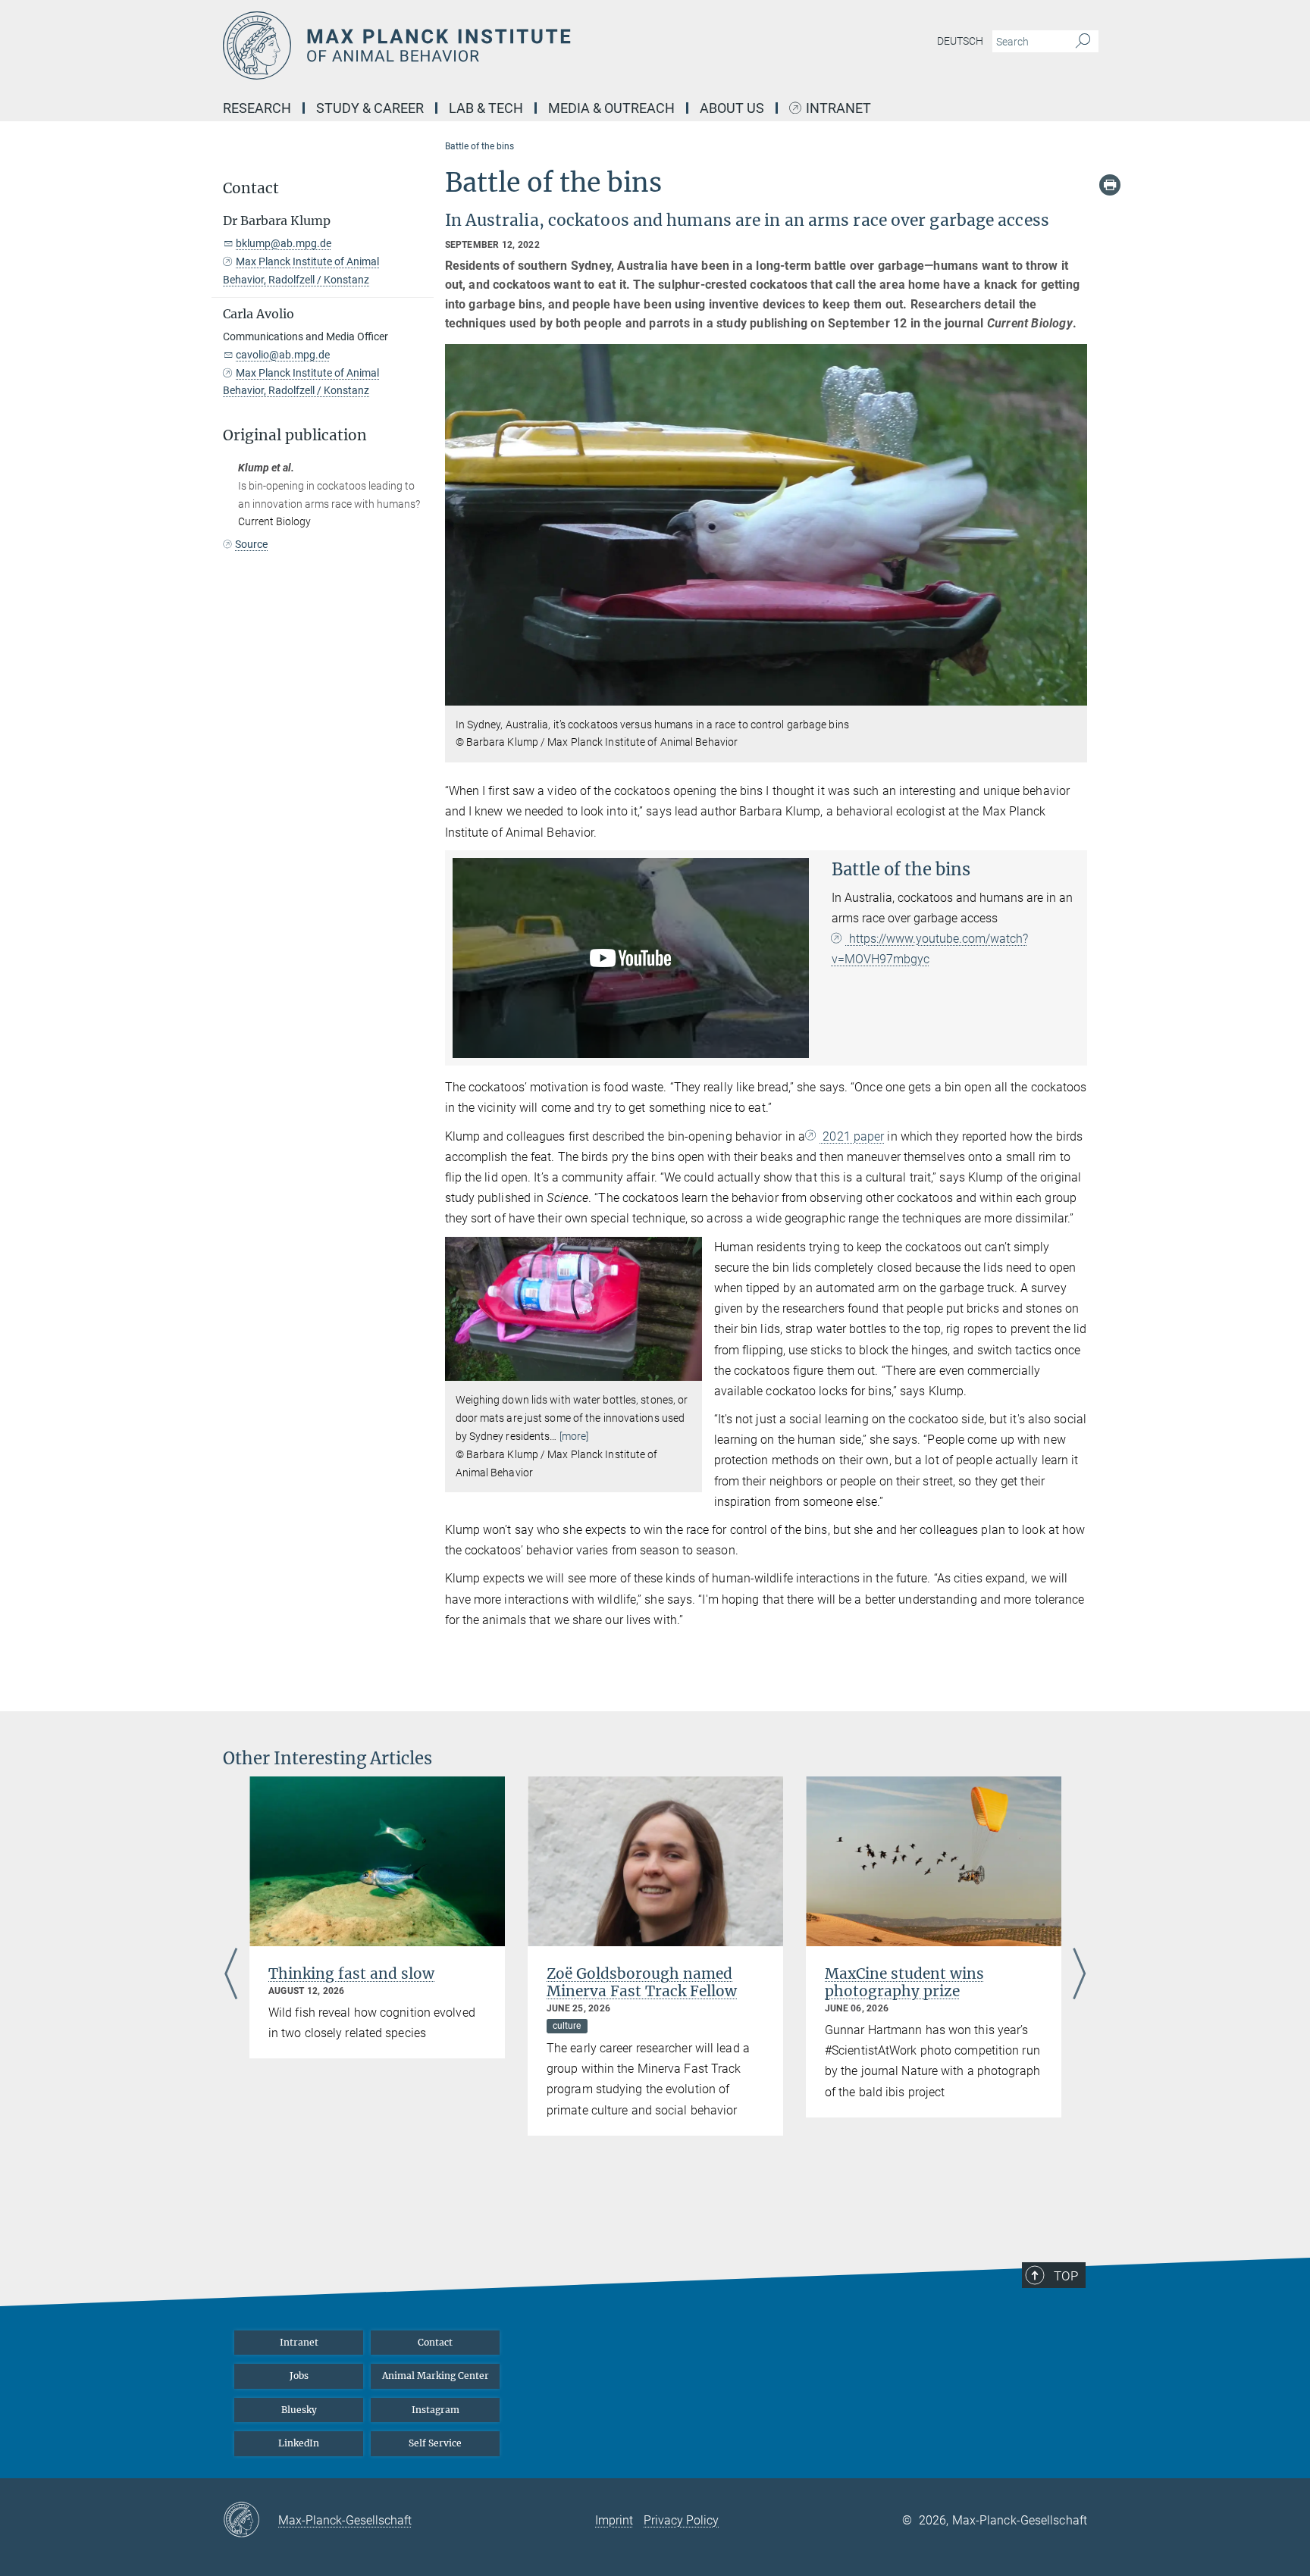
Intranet (838, 109)
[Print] (1110, 185)
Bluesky (299, 2410)
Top (1066, 2276)
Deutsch (960, 41)
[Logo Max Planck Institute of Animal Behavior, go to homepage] (507, 45)
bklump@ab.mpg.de (284, 243)
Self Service (435, 2443)
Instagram (436, 2410)
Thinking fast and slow (351, 1973)
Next (1079, 1975)
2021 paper (852, 1136)
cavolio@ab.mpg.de (283, 355)
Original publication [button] (295, 435)
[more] (574, 1436)
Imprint (614, 2520)
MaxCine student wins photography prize (904, 1982)
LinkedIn (299, 2443)
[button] (1074, 694)
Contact (435, 2342)
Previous (231, 1975)
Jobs (299, 2376)
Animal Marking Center (436, 2376)
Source (251, 544)
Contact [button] (251, 188)
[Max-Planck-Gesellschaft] (251, 2521)
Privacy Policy (681, 2520)
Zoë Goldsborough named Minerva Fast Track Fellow (642, 1982)
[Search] (1083, 42)
